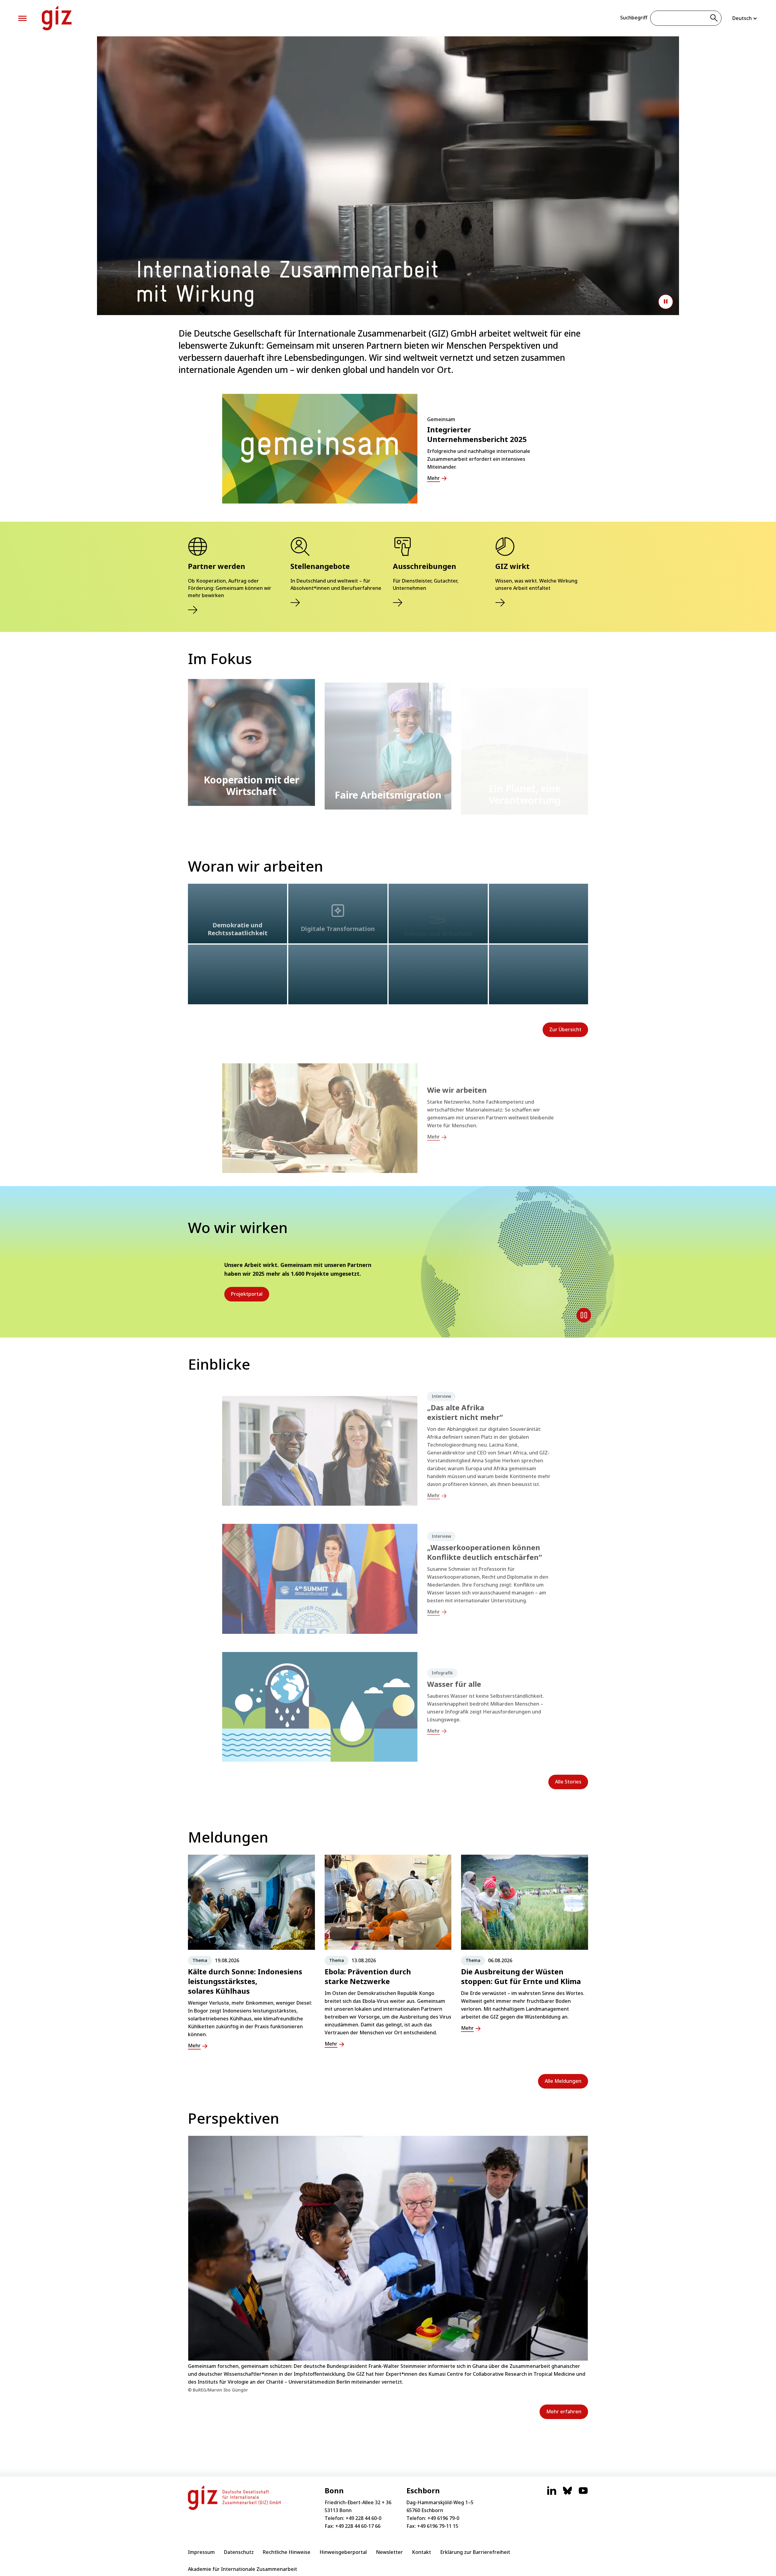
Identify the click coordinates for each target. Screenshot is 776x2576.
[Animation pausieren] (666, 302)
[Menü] (22, 18)
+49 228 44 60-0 (363, 2518)
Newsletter (389, 2552)
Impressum (201, 2552)
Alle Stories (568, 1782)
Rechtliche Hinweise (287, 2552)
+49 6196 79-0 (443, 2518)
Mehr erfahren (564, 2411)
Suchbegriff (634, 18)
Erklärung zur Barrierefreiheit (475, 2552)
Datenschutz (239, 2552)
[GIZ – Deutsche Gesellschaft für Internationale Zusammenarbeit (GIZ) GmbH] (57, 18)
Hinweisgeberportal (343, 2552)
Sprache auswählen (745, 18)
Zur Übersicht (565, 1029)
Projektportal (247, 1294)
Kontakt (421, 2552)
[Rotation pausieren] (584, 1315)
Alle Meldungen (563, 2081)
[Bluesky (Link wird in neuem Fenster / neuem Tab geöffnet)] (567, 2494)
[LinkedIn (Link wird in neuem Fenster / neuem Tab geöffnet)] (552, 2494)
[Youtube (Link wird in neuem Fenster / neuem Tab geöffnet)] (583, 2494)
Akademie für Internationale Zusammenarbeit (242, 2569)
